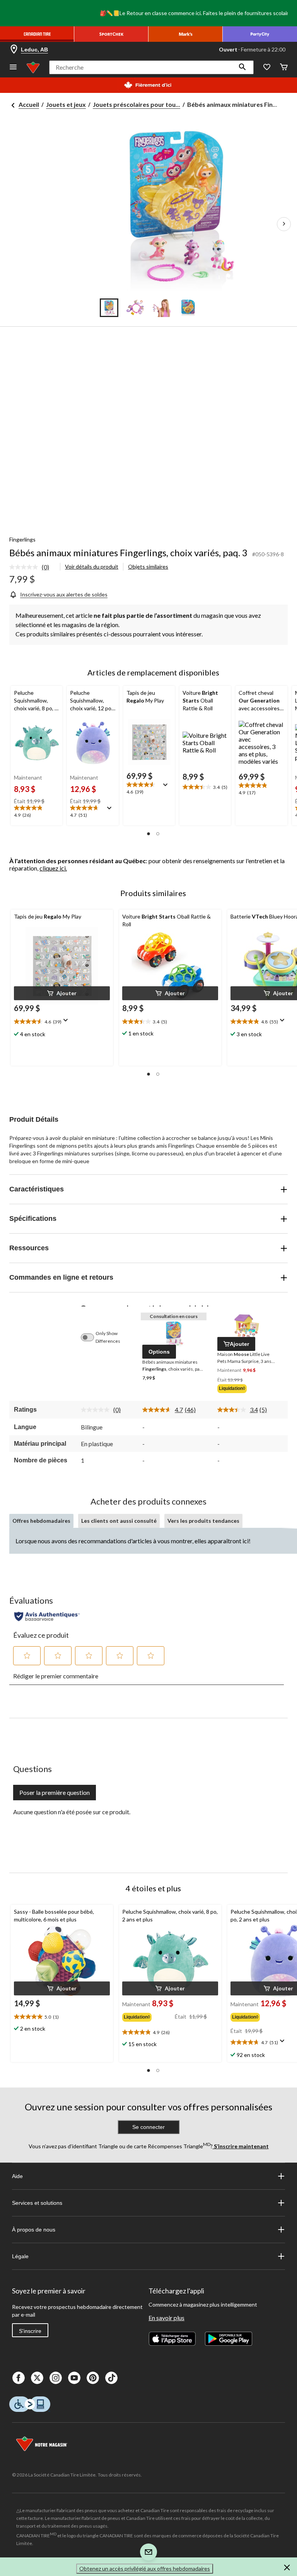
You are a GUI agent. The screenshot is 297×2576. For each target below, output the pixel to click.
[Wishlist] (267, 68)
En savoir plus (166, 2318)
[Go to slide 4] (188, 308)
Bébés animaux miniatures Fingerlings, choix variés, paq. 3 (128, 553)
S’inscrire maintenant (241, 2146)
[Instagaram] (56, 2378)
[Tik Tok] (111, 2378)
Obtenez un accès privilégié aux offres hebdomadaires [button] (145, 2568)
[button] (242, 67)
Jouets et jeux (66, 104)
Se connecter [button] (148, 2127)
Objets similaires (148, 566)
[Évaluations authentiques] (47, 1616)
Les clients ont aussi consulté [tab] (119, 1521)
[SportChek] (111, 34)
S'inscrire (30, 2331)
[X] (37, 2378)
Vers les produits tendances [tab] (203, 1521)
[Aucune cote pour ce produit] (26, 567)
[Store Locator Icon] (14, 50)
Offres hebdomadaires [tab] (41, 1521)
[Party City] (260, 34)
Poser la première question (55, 1792)
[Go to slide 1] (109, 308)
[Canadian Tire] (37, 34)
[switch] (91, 1337)
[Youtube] (74, 2378)
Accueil (29, 104)
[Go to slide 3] (162, 308)
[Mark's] (186, 34)
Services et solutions (37, 2203)
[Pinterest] (93, 2378)
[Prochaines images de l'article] (284, 224)
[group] (247, 1389)
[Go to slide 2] (135, 308)
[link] (32, 567)
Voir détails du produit (92, 566)
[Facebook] (19, 2378)
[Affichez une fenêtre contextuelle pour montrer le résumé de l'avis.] (111, 811)
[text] (37, 812)
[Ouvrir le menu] (13, 68)
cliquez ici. (53, 868)
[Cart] (284, 68)
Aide (17, 2176)
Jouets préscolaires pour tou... (137, 104)
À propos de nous (34, 2230)
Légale (20, 2256)
